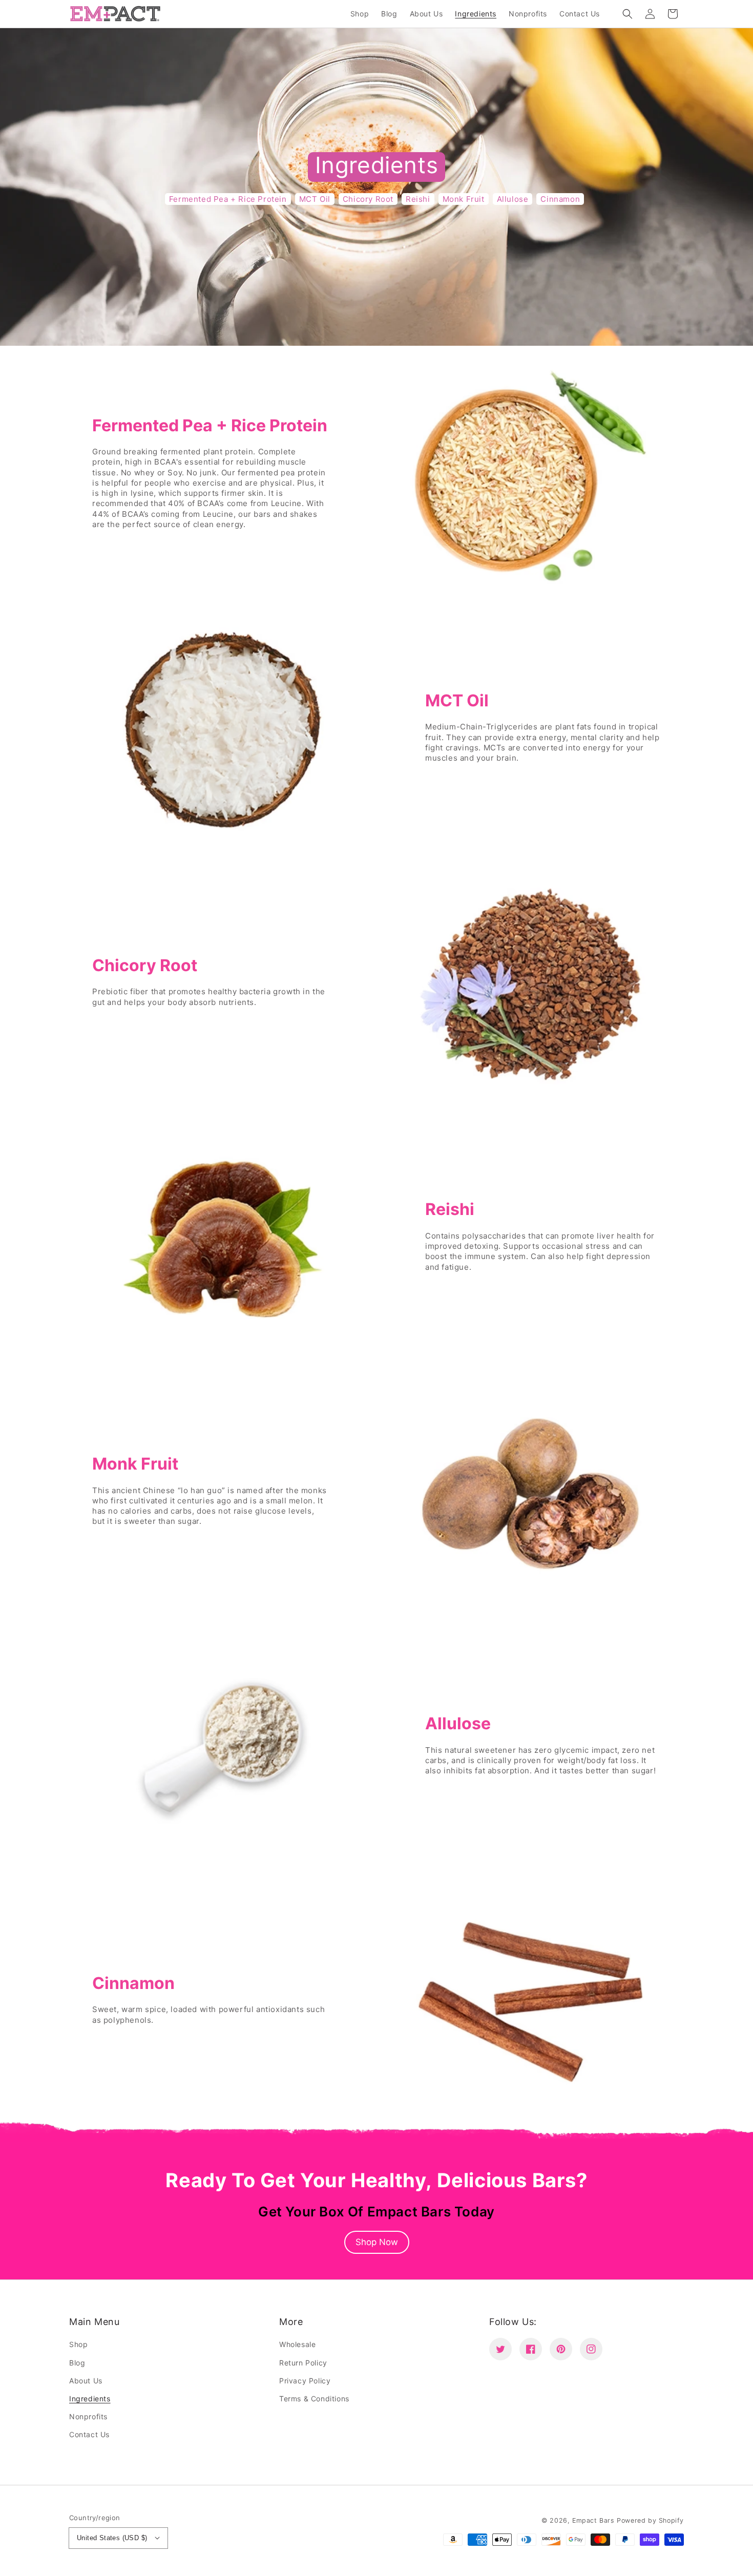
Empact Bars (593, 2520)
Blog (77, 2363)
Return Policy (303, 2363)
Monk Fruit (464, 199)
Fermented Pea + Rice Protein (228, 199)
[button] (627, 14)
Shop (78, 2344)
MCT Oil (315, 199)
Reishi (418, 199)
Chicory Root (368, 199)
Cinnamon (560, 199)
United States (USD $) (112, 2538)
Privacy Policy (305, 2381)
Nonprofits (88, 2416)
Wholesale (297, 2344)
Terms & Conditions (314, 2399)
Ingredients (90, 2399)
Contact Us (89, 2434)
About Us (86, 2381)
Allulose (513, 199)
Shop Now (377, 2242)
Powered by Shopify (650, 2520)
